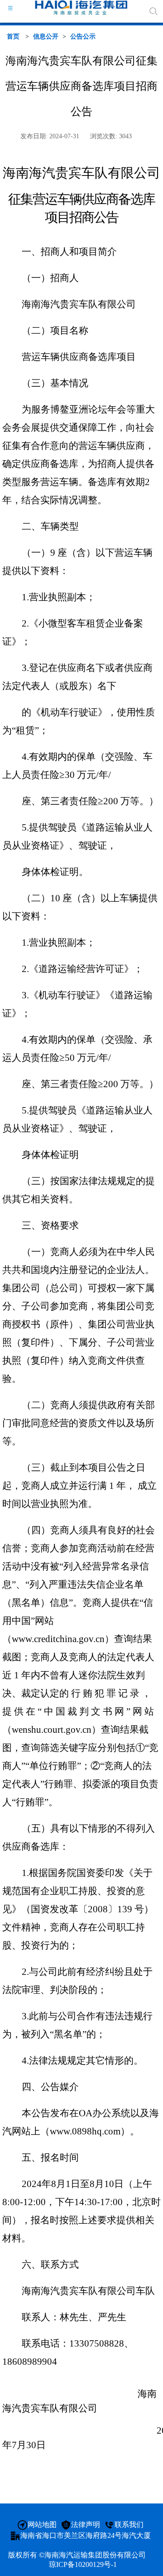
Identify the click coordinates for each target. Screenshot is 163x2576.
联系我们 (129, 2525)
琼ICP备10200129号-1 (83, 2564)
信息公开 (46, 36)
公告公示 (83, 36)
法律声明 (86, 2525)
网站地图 (42, 2525)
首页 (13, 36)
